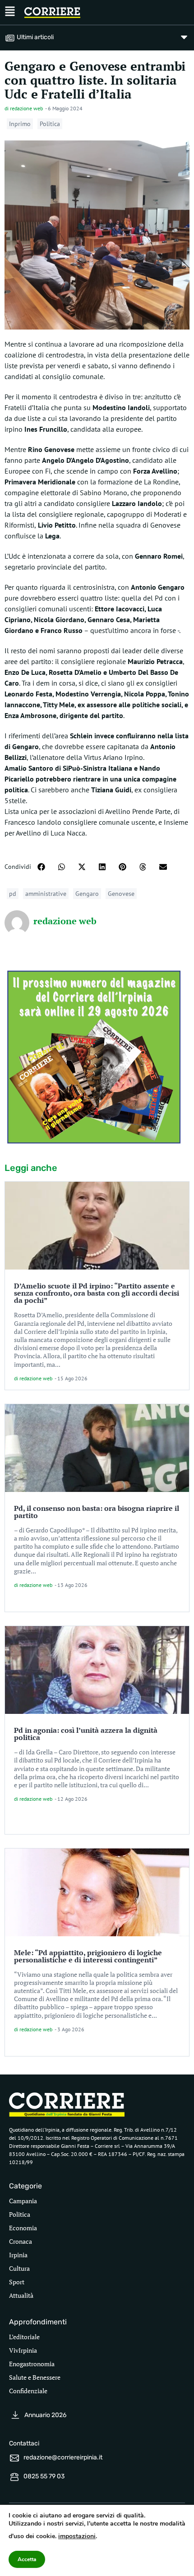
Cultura (19, 2268)
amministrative (46, 894)
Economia (23, 2228)
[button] (41, 867)
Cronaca (21, 2241)
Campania (23, 2201)
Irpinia (18, 2255)
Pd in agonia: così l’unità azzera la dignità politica (86, 1734)
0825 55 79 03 (44, 2476)
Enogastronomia (32, 2364)
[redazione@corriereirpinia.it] (14, 2458)
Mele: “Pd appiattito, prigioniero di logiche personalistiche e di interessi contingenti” (88, 1956)
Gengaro (87, 894)
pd (13, 894)
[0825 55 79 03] (14, 2477)
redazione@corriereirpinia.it (63, 2457)
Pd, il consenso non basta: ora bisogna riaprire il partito (97, 1512)
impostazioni (77, 2536)
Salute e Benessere (35, 2377)
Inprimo (20, 124)
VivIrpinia (23, 2350)
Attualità (21, 2295)
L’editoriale (24, 2337)
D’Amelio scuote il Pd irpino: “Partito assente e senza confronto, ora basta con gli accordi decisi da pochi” (97, 1293)
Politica (50, 124)
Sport (17, 2282)
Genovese (121, 894)
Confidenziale (28, 2391)
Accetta (27, 2559)
